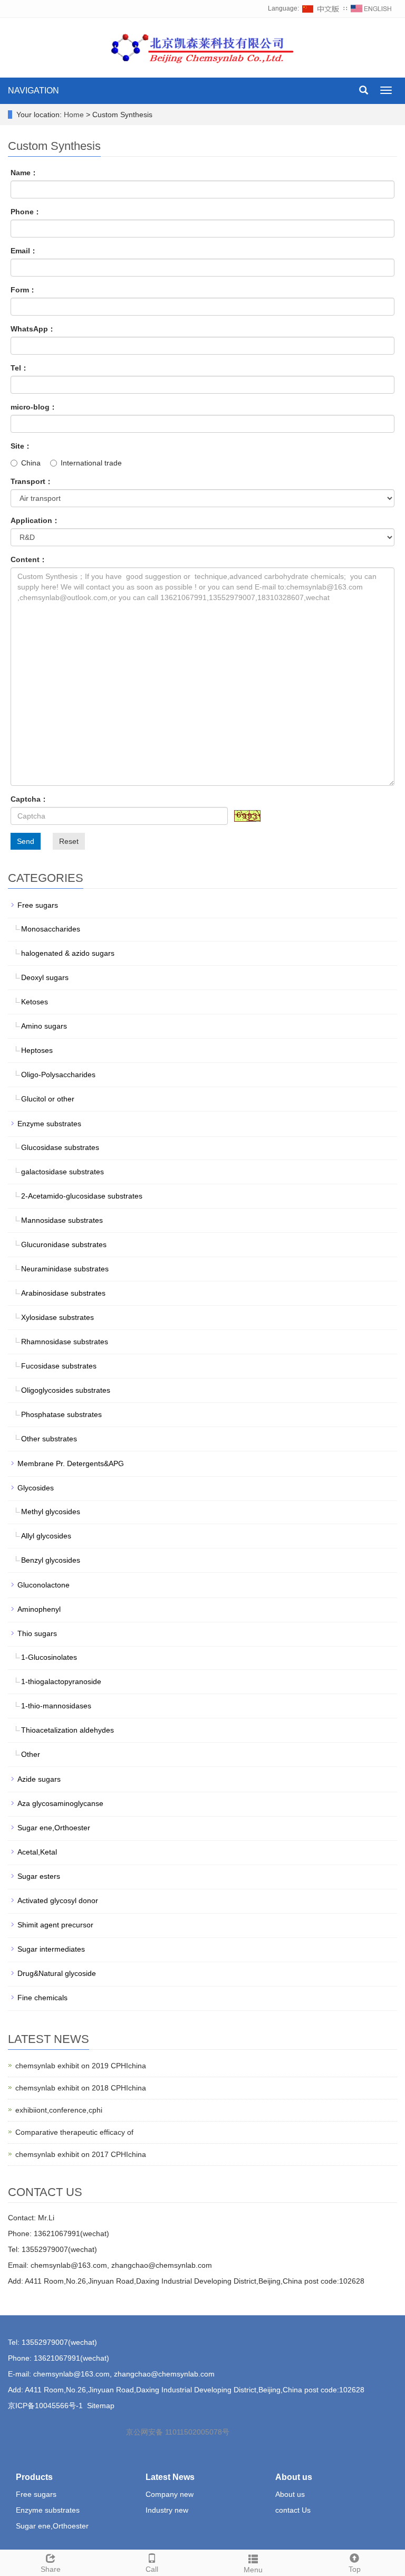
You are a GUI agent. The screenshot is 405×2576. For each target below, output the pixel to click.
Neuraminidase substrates (65, 1269)
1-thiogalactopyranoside (61, 1681)
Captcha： (29, 799)
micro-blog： (34, 407)
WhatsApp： (33, 329)
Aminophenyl (39, 1609)
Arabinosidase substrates (63, 1293)
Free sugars (38, 905)
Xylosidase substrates (57, 1317)
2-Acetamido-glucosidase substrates (82, 1196)
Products (34, 2477)
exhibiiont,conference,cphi (59, 2110)
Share (51, 2569)
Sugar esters (39, 1876)
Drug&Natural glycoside (57, 1973)
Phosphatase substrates (61, 1414)
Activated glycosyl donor (58, 1900)
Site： (21, 446)
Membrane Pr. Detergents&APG (71, 1463)
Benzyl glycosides (51, 1560)
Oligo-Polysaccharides (58, 1075)
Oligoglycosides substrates (66, 1390)
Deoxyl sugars (45, 977)
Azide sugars (39, 1779)
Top (355, 2569)
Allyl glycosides (46, 1536)
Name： (24, 173)
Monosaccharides (51, 929)
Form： (23, 290)
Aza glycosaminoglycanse (60, 1803)
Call (152, 2569)
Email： (24, 251)
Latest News (170, 2477)
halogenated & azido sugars (68, 953)
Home (74, 115)
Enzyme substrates (49, 1124)
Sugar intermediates (51, 1949)
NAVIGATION (33, 91)
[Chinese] (321, 8)
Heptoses (37, 1050)
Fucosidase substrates (59, 1366)
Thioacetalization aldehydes (67, 1730)
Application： (35, 520)
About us (294, 2477)
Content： (29, 559)
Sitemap (101, 2406)
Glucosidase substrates (60, 1147)
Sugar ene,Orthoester (54, 1828)
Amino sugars (44, 1026)
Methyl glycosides (51, 1512)
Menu (253, 2570)
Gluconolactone (44, 1585)
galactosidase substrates (62, 1172)
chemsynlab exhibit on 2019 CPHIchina (81, 2066)
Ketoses (35, 1002)
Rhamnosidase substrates (65, 1342)
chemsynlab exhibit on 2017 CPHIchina (81, 2154)
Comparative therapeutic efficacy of (74, 2132)
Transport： (32, 481)
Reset (69, 841)
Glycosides (36, 1488)
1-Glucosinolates (49, 1657)
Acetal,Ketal (37, 1852)
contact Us (293, 2510)
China (31, 463)
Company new (170, 2494)
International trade (91, 463)
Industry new (167, 2510)
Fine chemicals (42, 1998)
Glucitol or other (48, 1099)
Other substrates (49, 1439)
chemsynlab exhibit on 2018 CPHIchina (81, 2088)
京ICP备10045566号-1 (45, 2406)
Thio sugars (37, 1633)
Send (26, 841)
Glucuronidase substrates (64, 1244)
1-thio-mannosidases (56, 1706)
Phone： (26, 212)
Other (31, 1754)
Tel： (20, 368)
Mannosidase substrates (62, 1220)
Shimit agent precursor (55, 1925)
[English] (371, 8)
